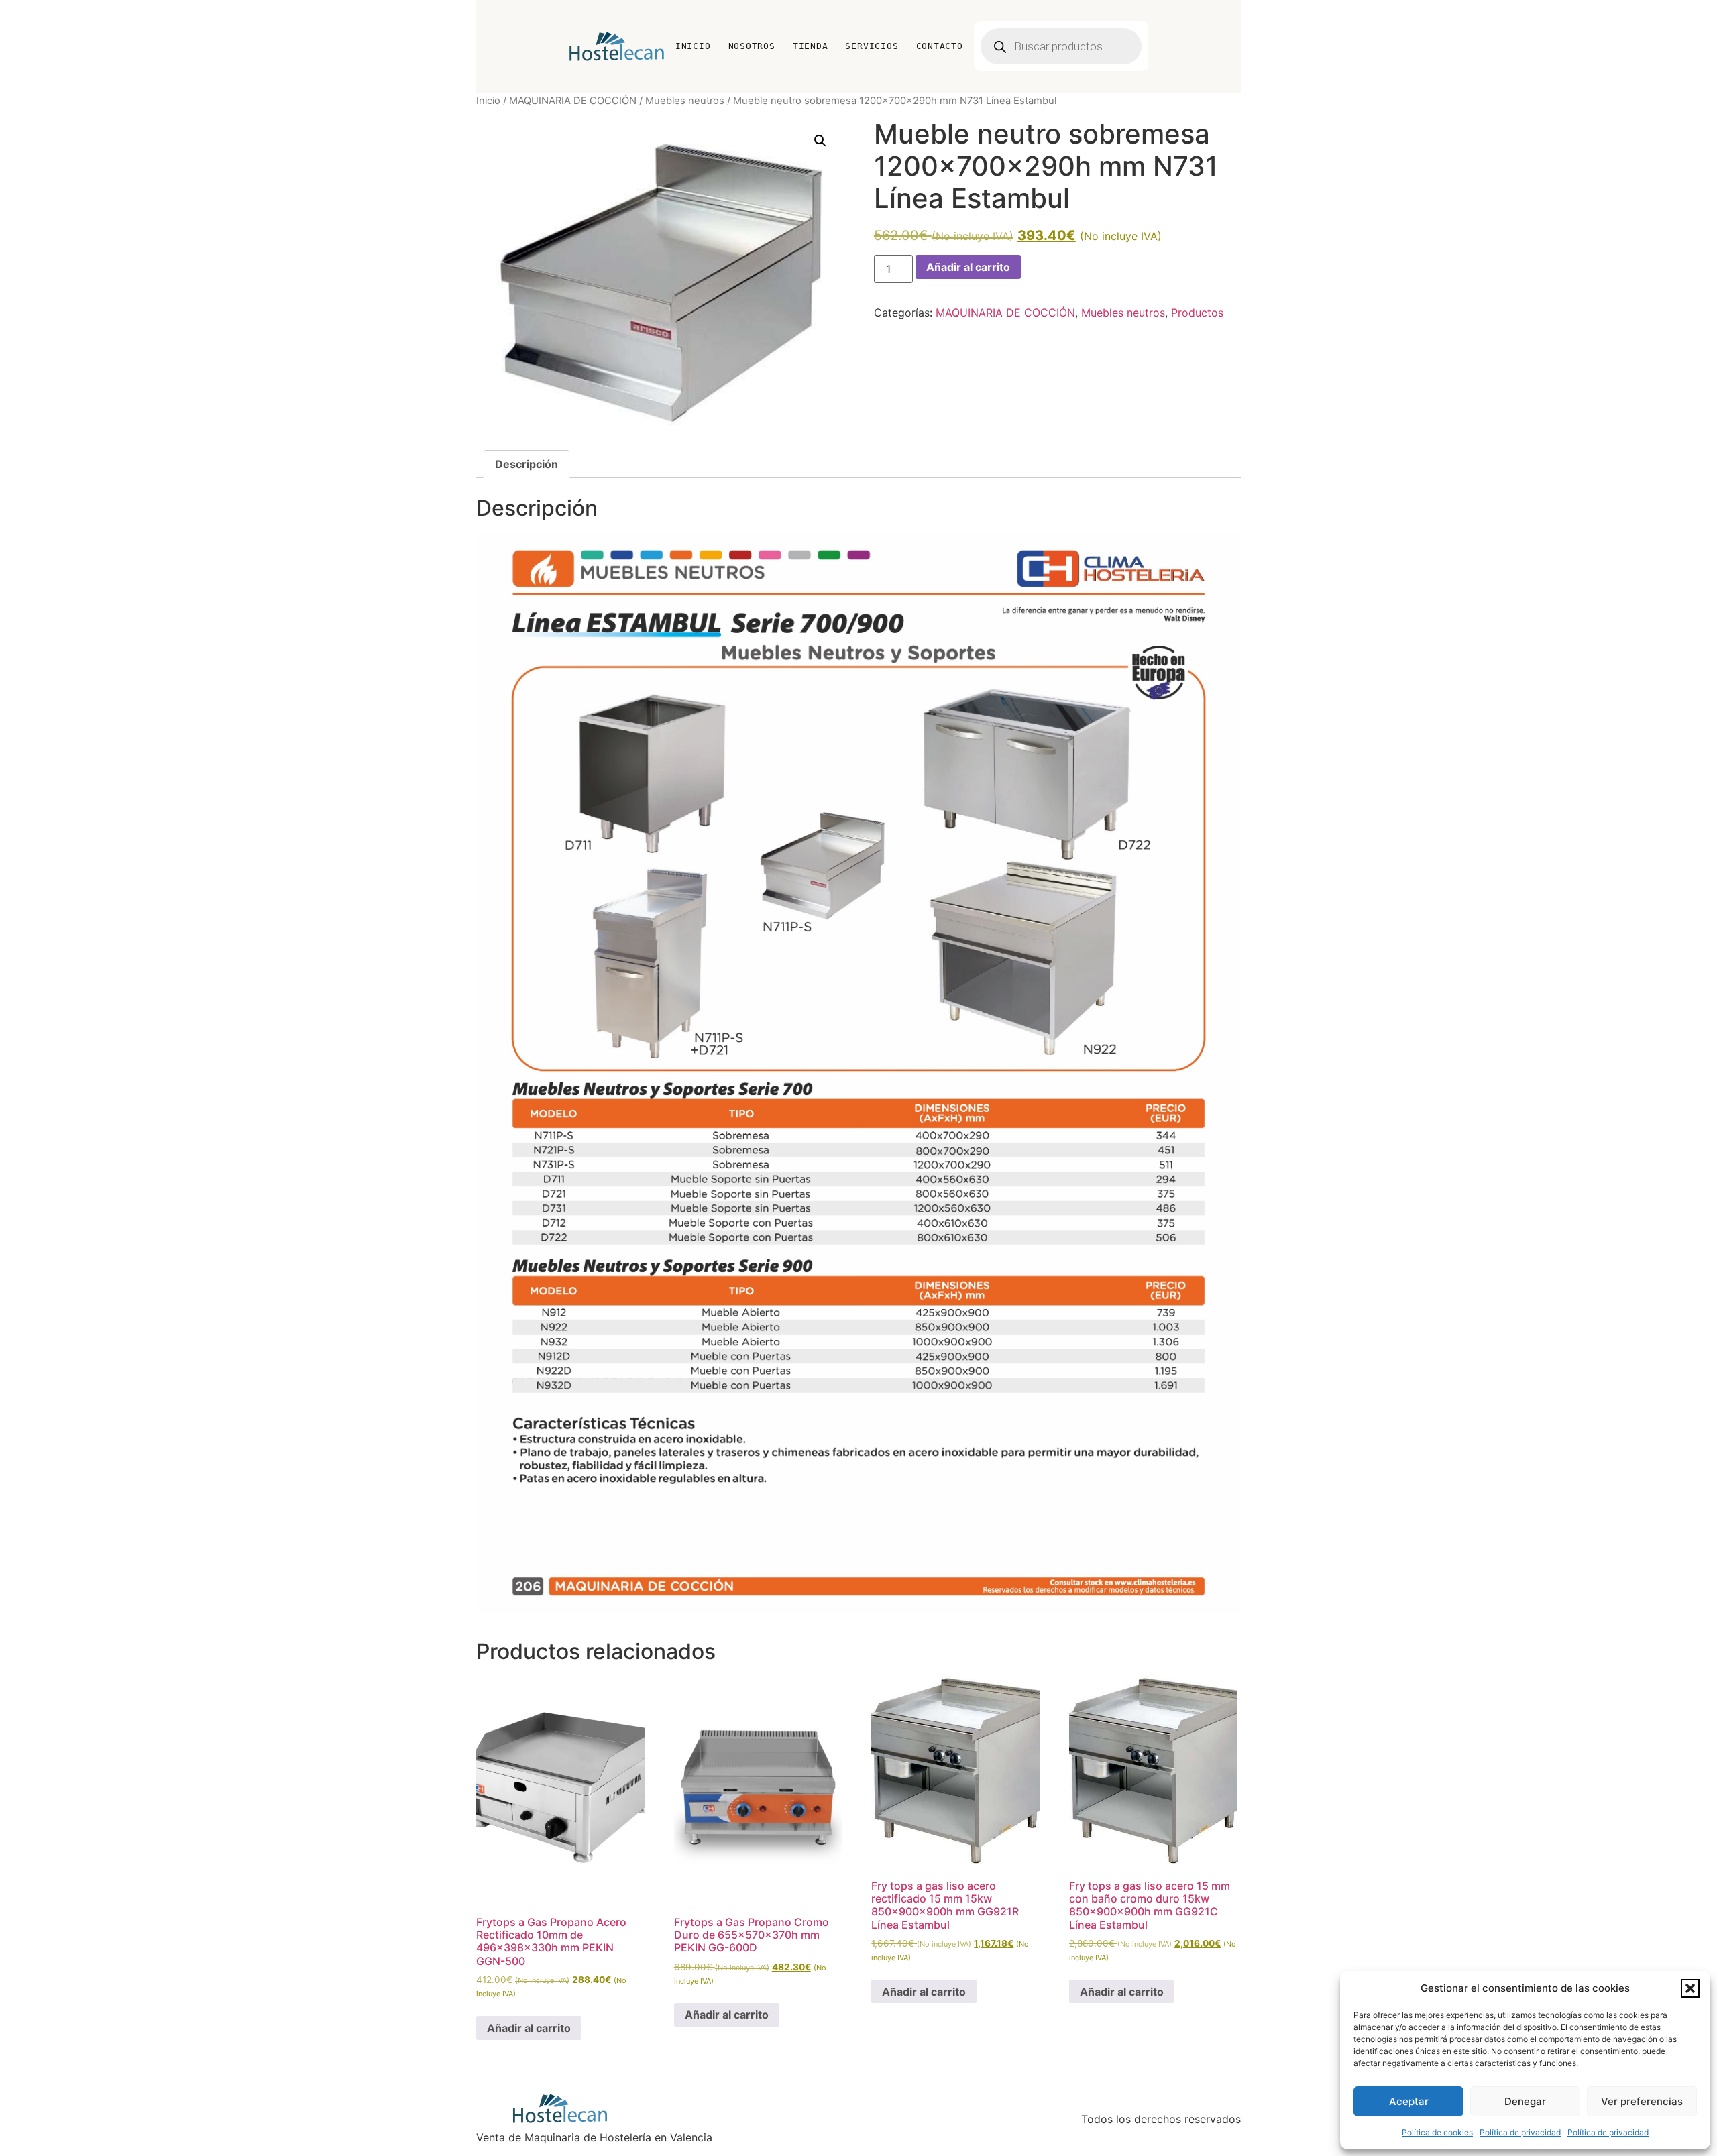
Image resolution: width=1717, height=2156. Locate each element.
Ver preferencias (1642, 2101)
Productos (1197, 313)
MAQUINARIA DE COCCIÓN (573, 101)
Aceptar (1409, 2101)
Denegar (1525, 2101)
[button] (1690, 1988)
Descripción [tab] (527, 464)
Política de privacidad (1520, 2132)
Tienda (811, 46)
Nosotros (752, 46)
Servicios (872, 46)
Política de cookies (1437, 2132)
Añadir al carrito (968, 267)
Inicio (693, 46)
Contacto (940, 46)
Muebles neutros (685, 101)
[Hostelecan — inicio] (617, 46)
